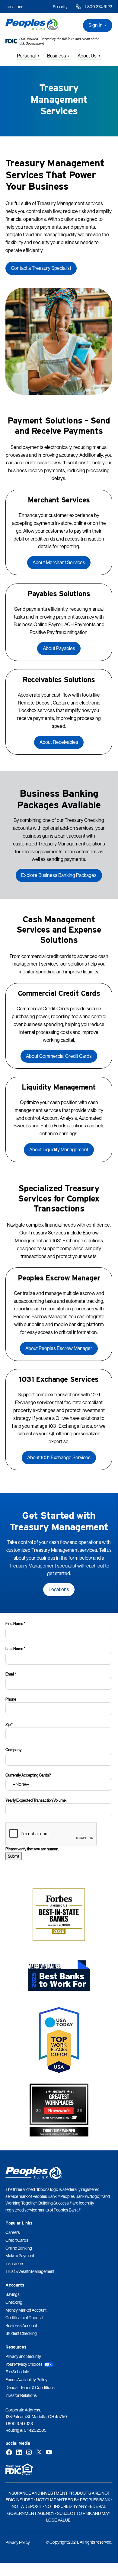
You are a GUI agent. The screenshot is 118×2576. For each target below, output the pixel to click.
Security (60, 7)
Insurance (14, 2264)
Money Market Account (26, 2310)
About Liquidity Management (59, 1149)
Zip (9, 1724)
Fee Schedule (17, 2372)
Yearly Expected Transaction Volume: (36, 1800)
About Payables (59, 648)
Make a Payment (20, 2256)
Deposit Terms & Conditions (30, 2388)
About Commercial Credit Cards (59, 1056)
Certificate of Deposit (24, 2318)
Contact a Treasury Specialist (41, 268)
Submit (14, 1856)
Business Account (21, 2326)
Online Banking (19, 2248)
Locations (14, 7)
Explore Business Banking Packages (59, 875)
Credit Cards (17, 2240)
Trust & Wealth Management (30, 2271)
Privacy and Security (23, 2356)
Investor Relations (21, 2395)
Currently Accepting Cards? (28, 1775)
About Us (87, 56)
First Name (15, 1623)
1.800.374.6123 (99, 7)
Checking (14, 2302)
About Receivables (59, 742)
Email (11, 1674)
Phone (11, 1699)
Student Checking (21, 2333)
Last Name (15, 1649)
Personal (26, 56)
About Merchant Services (59, 562)
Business (57, 56)
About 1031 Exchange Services (59, 1457)
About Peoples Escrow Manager (59, 1348)
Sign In (96, 25)
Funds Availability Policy (26, 2380)
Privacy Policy (18, 2542)
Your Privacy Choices (24, 2364)
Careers (13, 2232)
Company (13, 1750)
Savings (13, 2294)
